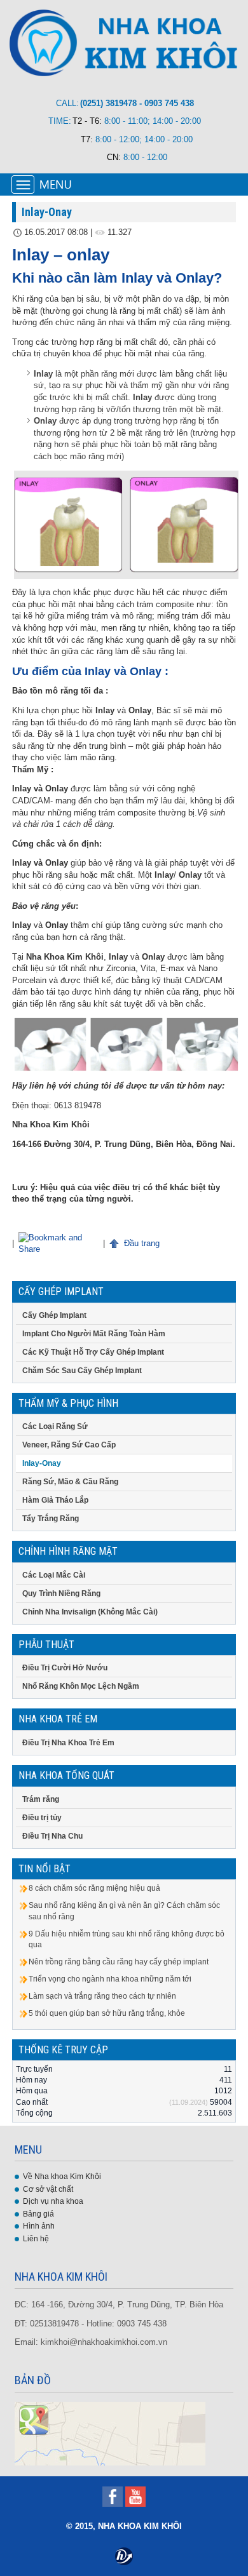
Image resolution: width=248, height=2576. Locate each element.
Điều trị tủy (42, 1818)
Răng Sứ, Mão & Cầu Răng (70, 1482)
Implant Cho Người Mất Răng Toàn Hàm (94, 1334)
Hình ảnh (39, 2226)
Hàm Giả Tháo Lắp (55, 1500)
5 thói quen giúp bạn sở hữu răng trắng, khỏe (107, 2013)
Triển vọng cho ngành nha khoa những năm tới (110, 1979)
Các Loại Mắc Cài (54, 1575)
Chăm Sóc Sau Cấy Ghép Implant (82, 1371)
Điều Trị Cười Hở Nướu (65, 1668)
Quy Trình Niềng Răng (61, 1593)
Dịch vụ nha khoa (53, 2201)
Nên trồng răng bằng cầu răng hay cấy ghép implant (119, 1962)
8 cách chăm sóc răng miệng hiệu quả (94, 1888)
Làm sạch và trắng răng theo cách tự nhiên (102, 1996)
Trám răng (41, 1799)
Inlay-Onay (42, 1463)
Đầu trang (141, 1243)
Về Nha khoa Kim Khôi (62, 2177)
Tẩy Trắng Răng (51, 1519)
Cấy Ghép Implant (54, 1315)
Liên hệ (36, 2239)
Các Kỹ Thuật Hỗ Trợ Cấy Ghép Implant (93, 1352)
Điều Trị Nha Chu (52, 1836)
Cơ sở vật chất (48, 2189)
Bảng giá (38, 2214)
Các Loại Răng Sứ (55, 1426)
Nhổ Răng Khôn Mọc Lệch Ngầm (81, 1686)
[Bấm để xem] (110, 2433)
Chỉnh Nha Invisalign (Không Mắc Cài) (90, 1612)
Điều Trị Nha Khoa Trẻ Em (68, 1743)
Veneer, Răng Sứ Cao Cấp (69, 1445)
